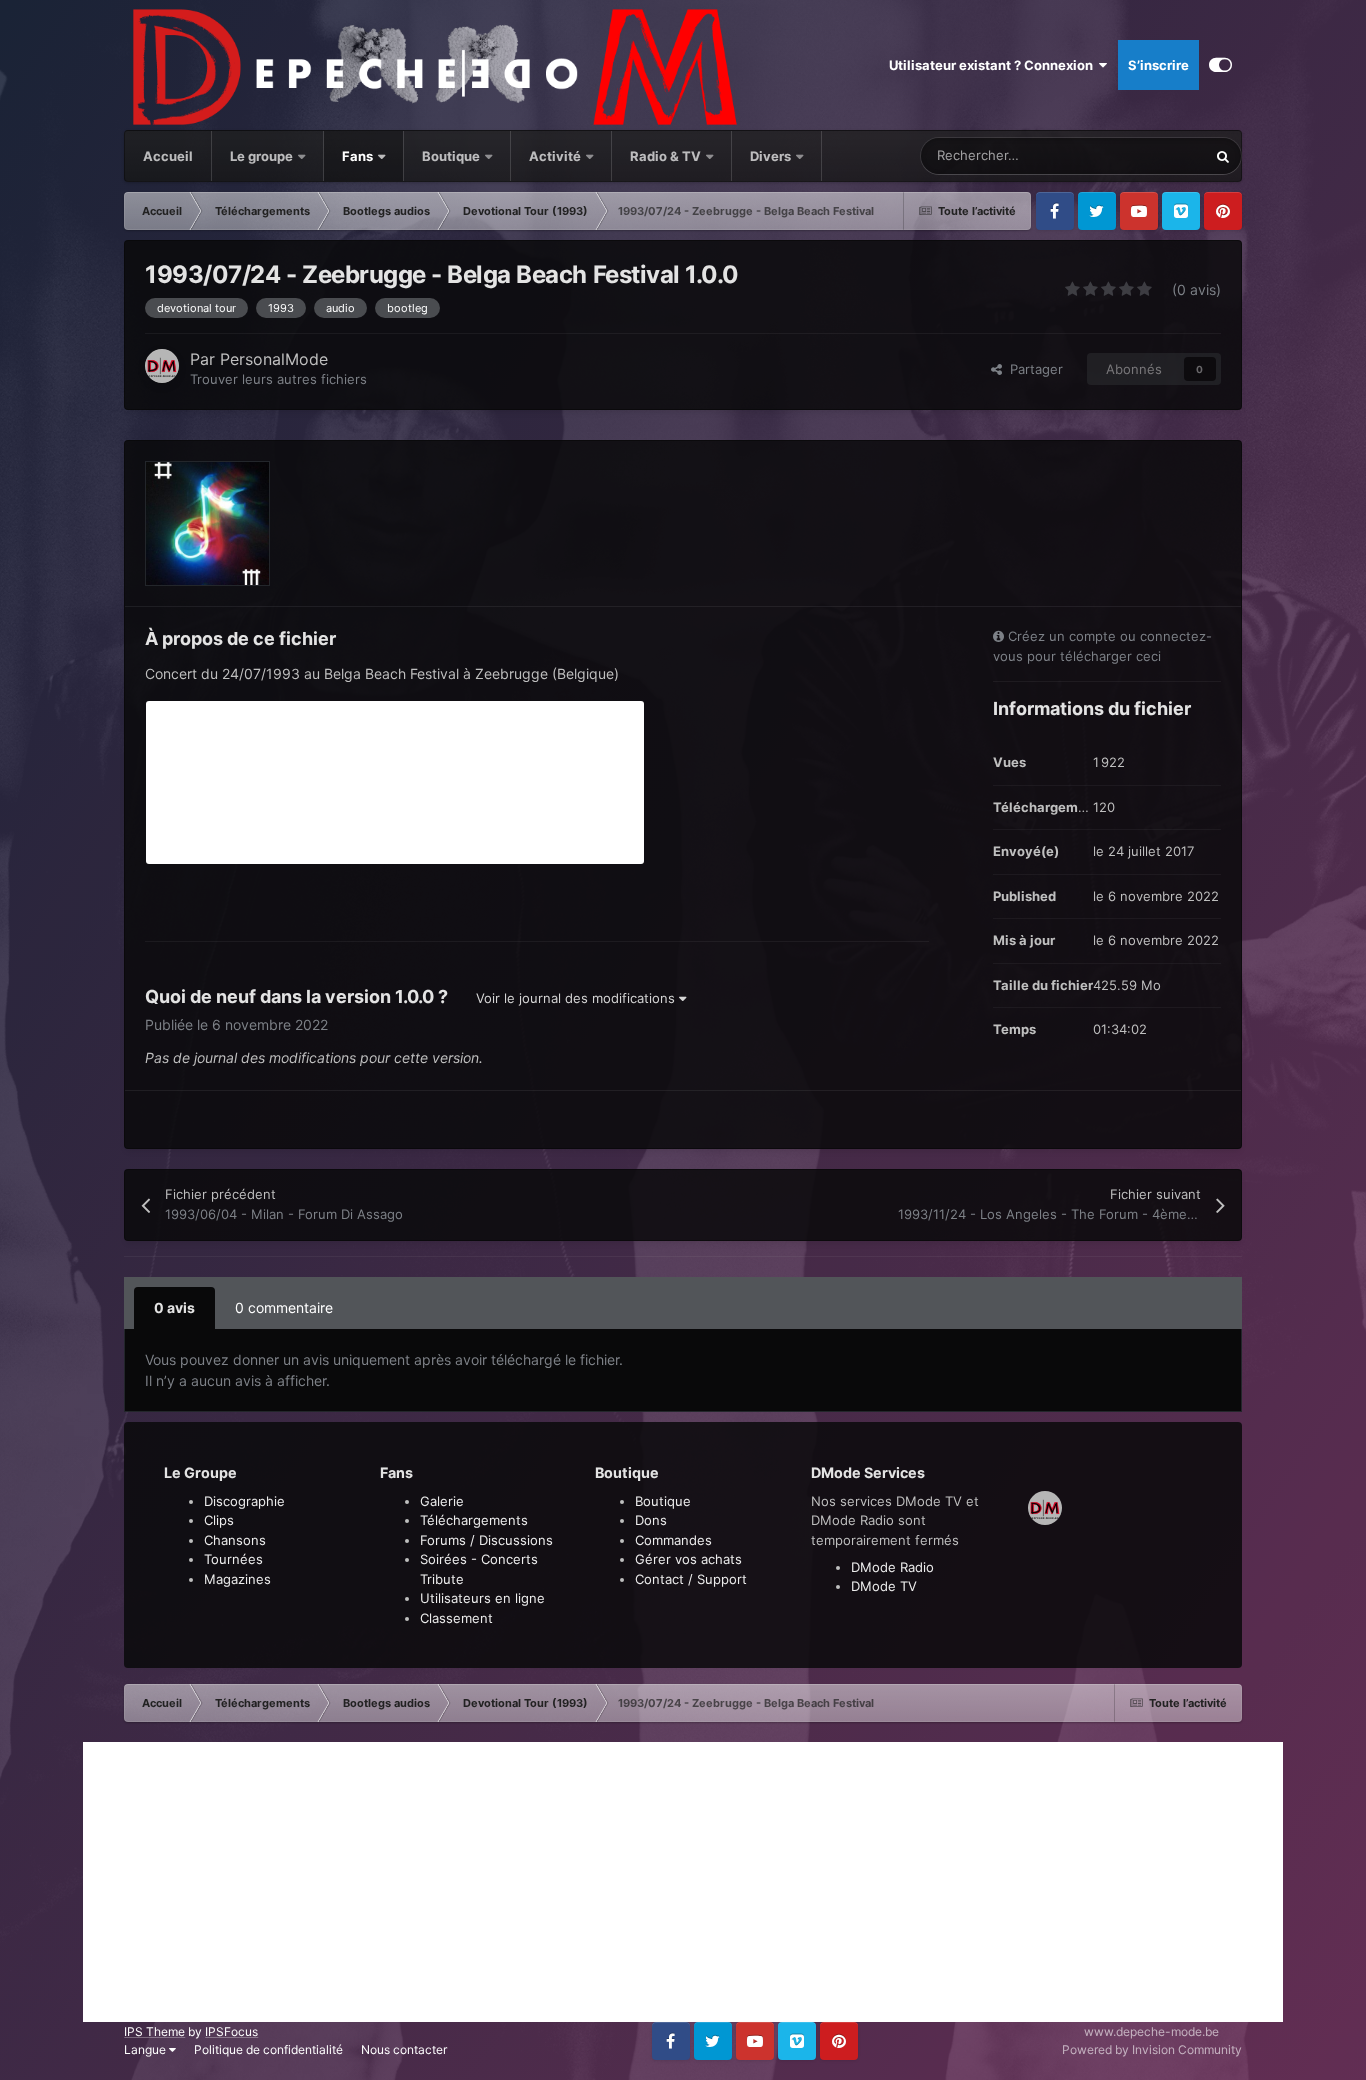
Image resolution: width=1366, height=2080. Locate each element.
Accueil (168, 156)
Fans (359, 156)
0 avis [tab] (174, 1307)
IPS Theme (154, 2031)
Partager (1032, 369)
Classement (456, 1618)
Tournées (233, 1559)
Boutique (451, 156)
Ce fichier (1151, 155)
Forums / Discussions (486, 1540)
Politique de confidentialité (268, 2049)
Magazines (237, 1579)
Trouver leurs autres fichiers (278, 379)
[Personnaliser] (1220, 65)
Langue (146, 2049)
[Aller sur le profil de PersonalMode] (162, 366)
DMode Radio (892, 1567)
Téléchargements (474, 1520)
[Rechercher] (1223, 156)
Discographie (244, 1501)
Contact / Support (691, 1579)
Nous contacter (404, 2049)
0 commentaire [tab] (284, 1307)
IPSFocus (231, 2031)
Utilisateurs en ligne (482, 1598)
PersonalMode (274, 359)
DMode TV (884, 1586)
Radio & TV (667, 156)
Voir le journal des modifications (577, 998)
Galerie (442, 1501)
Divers (772, 156)
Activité (555, 156)
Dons (651, 1520)
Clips (219, 1520)
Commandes (673, 1540)
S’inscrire (1158, 65)
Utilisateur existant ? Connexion (994, 65)
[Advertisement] (683, 1882)
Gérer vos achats (688, 1559)
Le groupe (263, 156)
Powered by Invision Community (1152, 2049)
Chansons (235, 1540)
